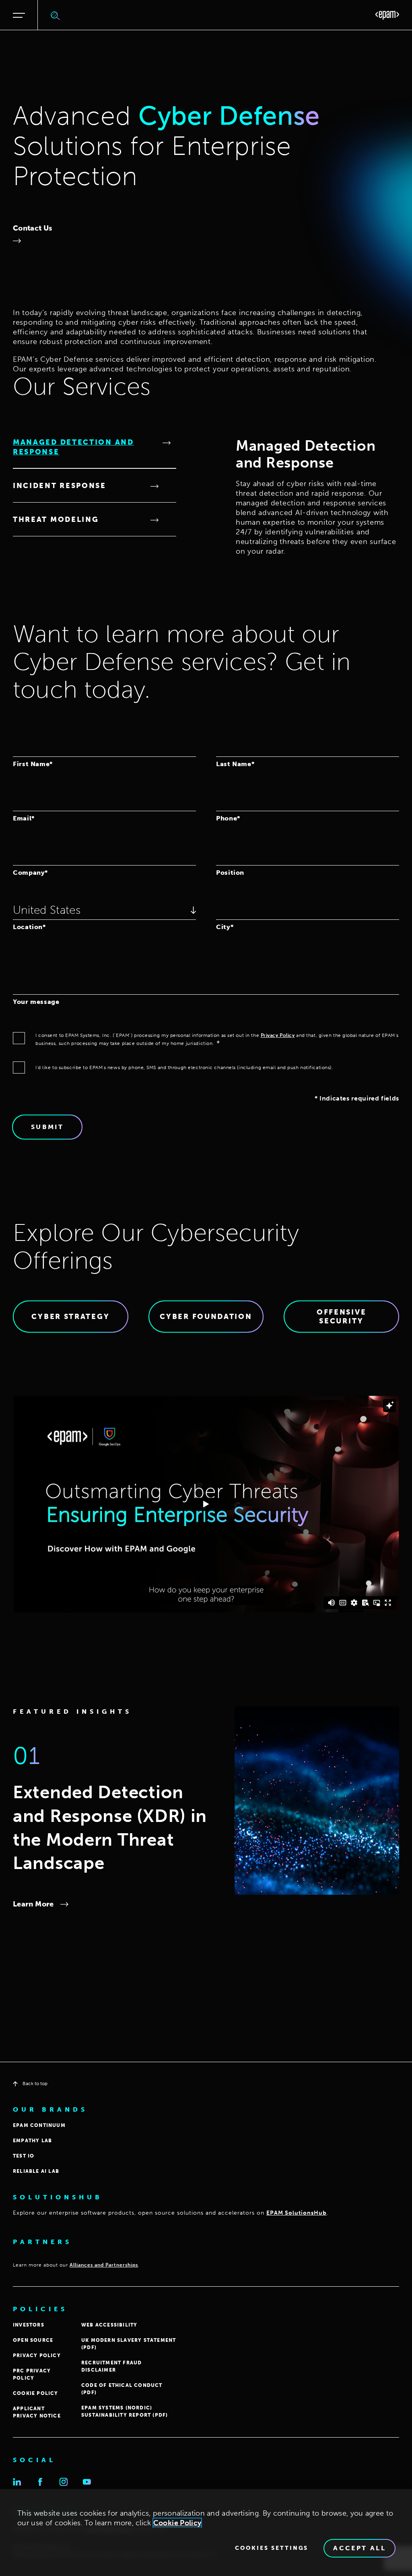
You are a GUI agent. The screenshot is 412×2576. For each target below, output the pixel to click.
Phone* (228, 818)
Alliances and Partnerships (104, 2265)
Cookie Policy (177, 2523)
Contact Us (33, 228)
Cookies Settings (272, 2548)
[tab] (95, 447)
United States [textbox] (47, 910)
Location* (29, 927)
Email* (24, 818)
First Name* (33, 764)
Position (230, 872)
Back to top (35, 2083)
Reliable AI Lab (36, 2171)
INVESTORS (29, 2325)
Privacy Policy (278, 1035)
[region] (206, 2533)
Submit (47, 1127)
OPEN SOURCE (33, 2340)
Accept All (359, 2548)
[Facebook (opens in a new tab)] (40, 2482)
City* (225, 927)
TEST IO (24, 2156)
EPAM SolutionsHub (297, 2213)
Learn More (33, 1904)
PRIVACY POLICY (37, 2355)
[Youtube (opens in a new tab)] (87, 2482)
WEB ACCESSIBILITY (109, 2325)
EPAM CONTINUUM (39, 2125)
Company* (30, 872)
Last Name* (235, 764)
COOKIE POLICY (36, 2393)
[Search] (56, 15)
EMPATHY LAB (32, 2141)
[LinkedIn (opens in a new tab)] (17, 2482)
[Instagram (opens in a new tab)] (64, 2482)
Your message (36, 1002)
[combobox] (104, 910)
